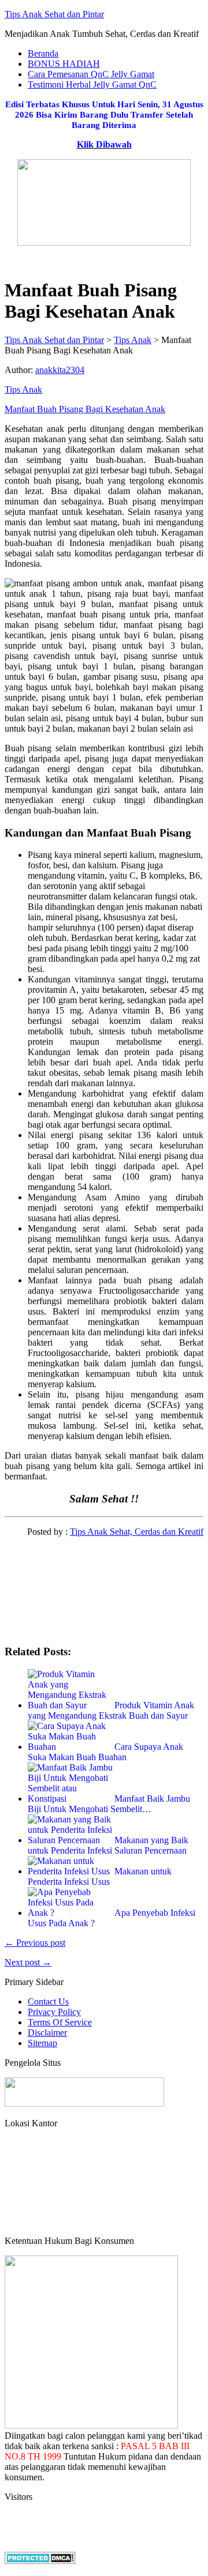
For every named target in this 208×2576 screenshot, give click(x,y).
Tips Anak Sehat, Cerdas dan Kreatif (137, 1532)
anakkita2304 (60, 370)
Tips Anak (23, 389)
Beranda (43, 53)
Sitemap (42, 2043)
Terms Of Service (60, 2022)
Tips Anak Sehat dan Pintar (54, 14)
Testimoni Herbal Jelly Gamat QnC (92, 84)
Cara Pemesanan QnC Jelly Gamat (91, 74)
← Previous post (35, 1943)
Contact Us (48, 2001)
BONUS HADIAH (64, 64)
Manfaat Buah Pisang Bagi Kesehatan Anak (85, 409)
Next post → (28, 1962)
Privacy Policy (54, 2012)
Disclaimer (47, 2033)
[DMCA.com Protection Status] (40, 2561)
